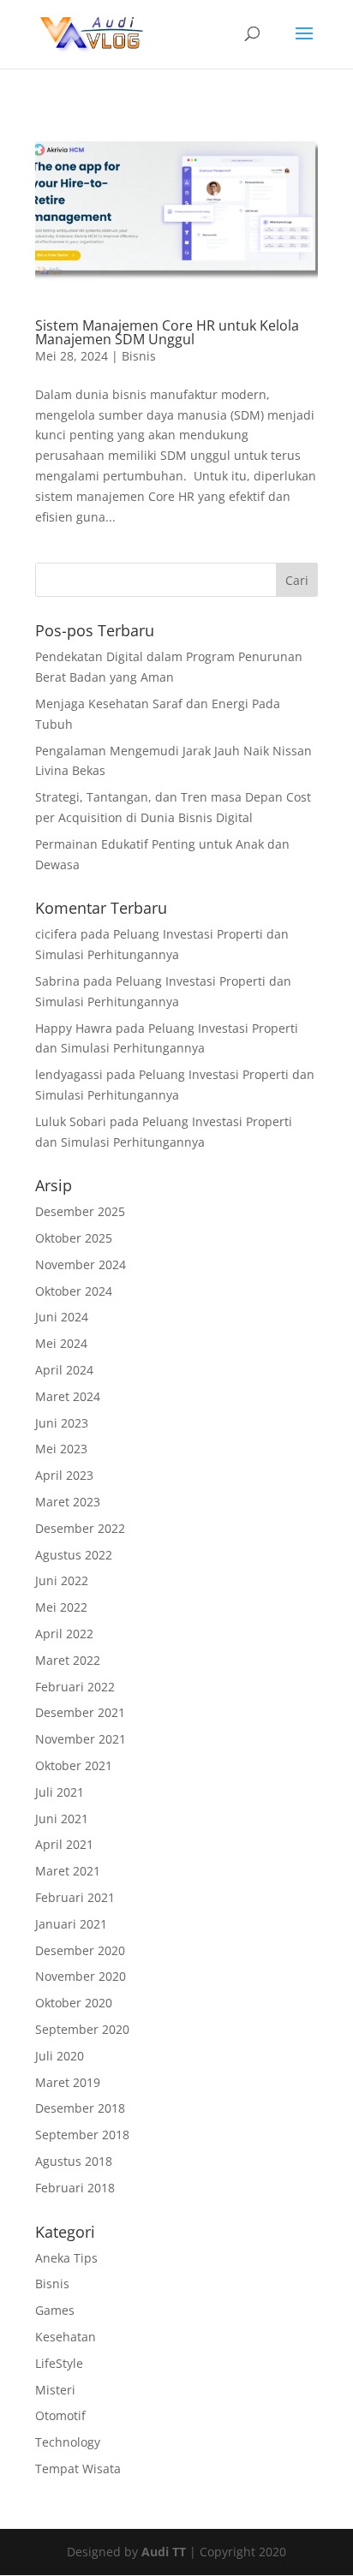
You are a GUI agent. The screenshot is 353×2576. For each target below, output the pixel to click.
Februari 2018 (75, 2188)
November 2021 (81, 1739)
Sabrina (57, 981)
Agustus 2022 (74, 1555)
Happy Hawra (74, 1028)
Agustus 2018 (74, 2161)
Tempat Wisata (78, 2469)
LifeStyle (59, 2363)
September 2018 (82, 2135)
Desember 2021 (80, 1712)
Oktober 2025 (74, 1238)
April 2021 (64, 1844)
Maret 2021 (68, 1871)
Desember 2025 (80, 1211)
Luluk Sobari (71, 1121)
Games (55, 2310)
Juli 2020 (60, 2056)
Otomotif (60, 2415)
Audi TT (164, 2552)
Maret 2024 (68, 1396)
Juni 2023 (62, 1423)
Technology (68, 2442)
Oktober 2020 (74, 2003)
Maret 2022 (68, 1660)
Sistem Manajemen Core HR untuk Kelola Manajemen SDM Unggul (167, 332)
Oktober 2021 (74, 1765)
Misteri (55, 2390)
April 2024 (64, 1370)
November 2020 (81, 1976)
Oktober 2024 (74, 1291)
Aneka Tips (66, 2258)
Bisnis (139, 356)
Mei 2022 (61, 1607)
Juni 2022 (62, 1580)
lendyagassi (69, 1074)
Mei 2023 (61, 1449)
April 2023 (64, 1475)
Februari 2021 (75, 1897)
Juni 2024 (62, 1317)
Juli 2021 (60, 1792)
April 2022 (64, 1634)
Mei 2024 (61, 1343)
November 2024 (81, 1264)
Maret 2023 (68, 1502)
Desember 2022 (80, 1528)
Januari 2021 (71, 1924)
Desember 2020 (80, 1950)
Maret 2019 (68, 2082)
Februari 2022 (75, 1687)
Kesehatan (66, 2337)
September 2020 (82, 2029)
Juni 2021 (62, 1819)
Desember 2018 (80, 2108)
